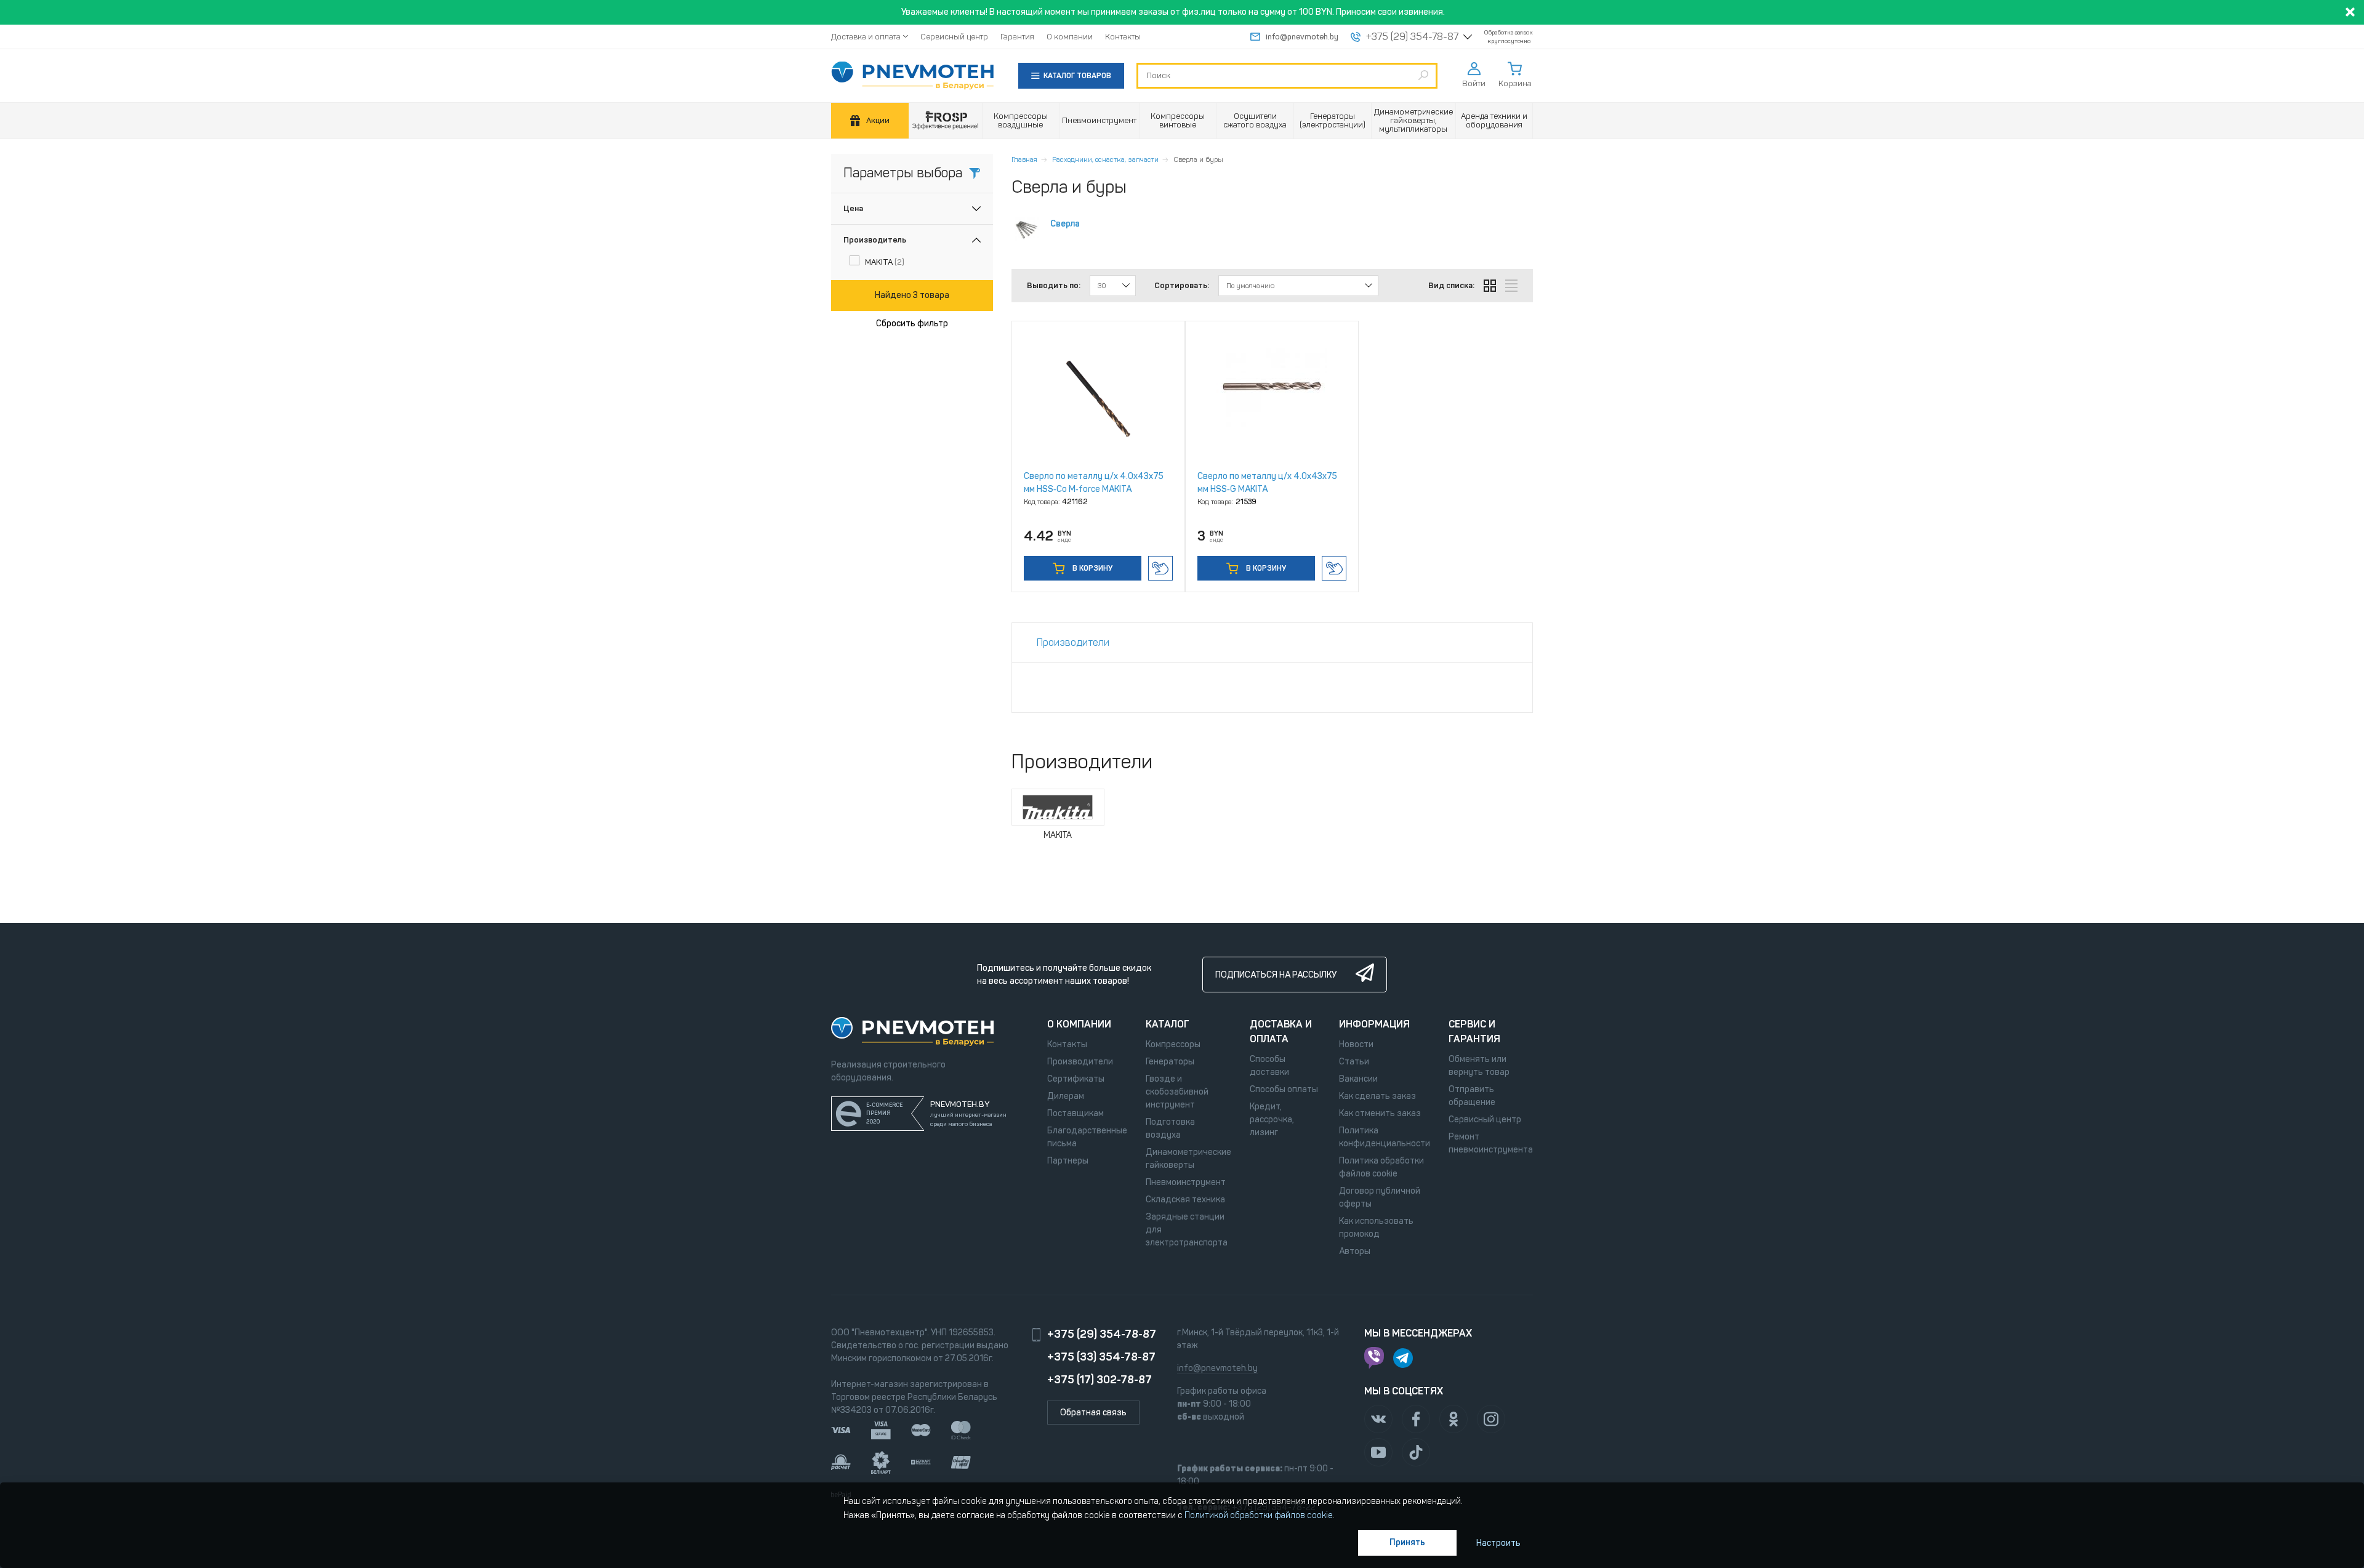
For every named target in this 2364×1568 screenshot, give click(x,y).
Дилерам (1066, 1096)
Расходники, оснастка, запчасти (1105, 159)
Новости (1356, 1044)
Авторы (1355, 1251)
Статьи (1354, 1062)
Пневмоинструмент (1186, 1182)
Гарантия (1017, 37)
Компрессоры (1173, 1044)
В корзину (1092, 568)
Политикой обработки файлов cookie (1259, 1515)
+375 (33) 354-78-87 (1101, 1357)
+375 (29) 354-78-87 (1412, 37)
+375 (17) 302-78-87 (1100, 1380)
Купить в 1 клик (1160, 568)
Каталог (1168, 1024)
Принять (1407, 1542)
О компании (1070, 37)
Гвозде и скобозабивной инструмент (1177, 1092)
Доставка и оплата (866, 37)
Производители (1080, 1062)
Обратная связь (1093, 1413)
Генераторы (1170, 1062)
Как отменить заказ (1380, 1113)
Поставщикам (1075, 1113)
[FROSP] (946, 121)
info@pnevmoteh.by (1302, 37)
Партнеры (1068, 1161)
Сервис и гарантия (1474, 1031)
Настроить (1498, 1543)
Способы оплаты (1284, 1089)
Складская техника (1185, 1200)
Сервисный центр (954, 37)
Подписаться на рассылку (1276, 975)
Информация (1374, 1024)
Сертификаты (1076, 1079)
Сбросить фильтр (912, 324)
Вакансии (1358, 1079)
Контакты (1123, 37)
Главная (1024, 159)
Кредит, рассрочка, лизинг (1272, 1120)
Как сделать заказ (1377, 1096)
